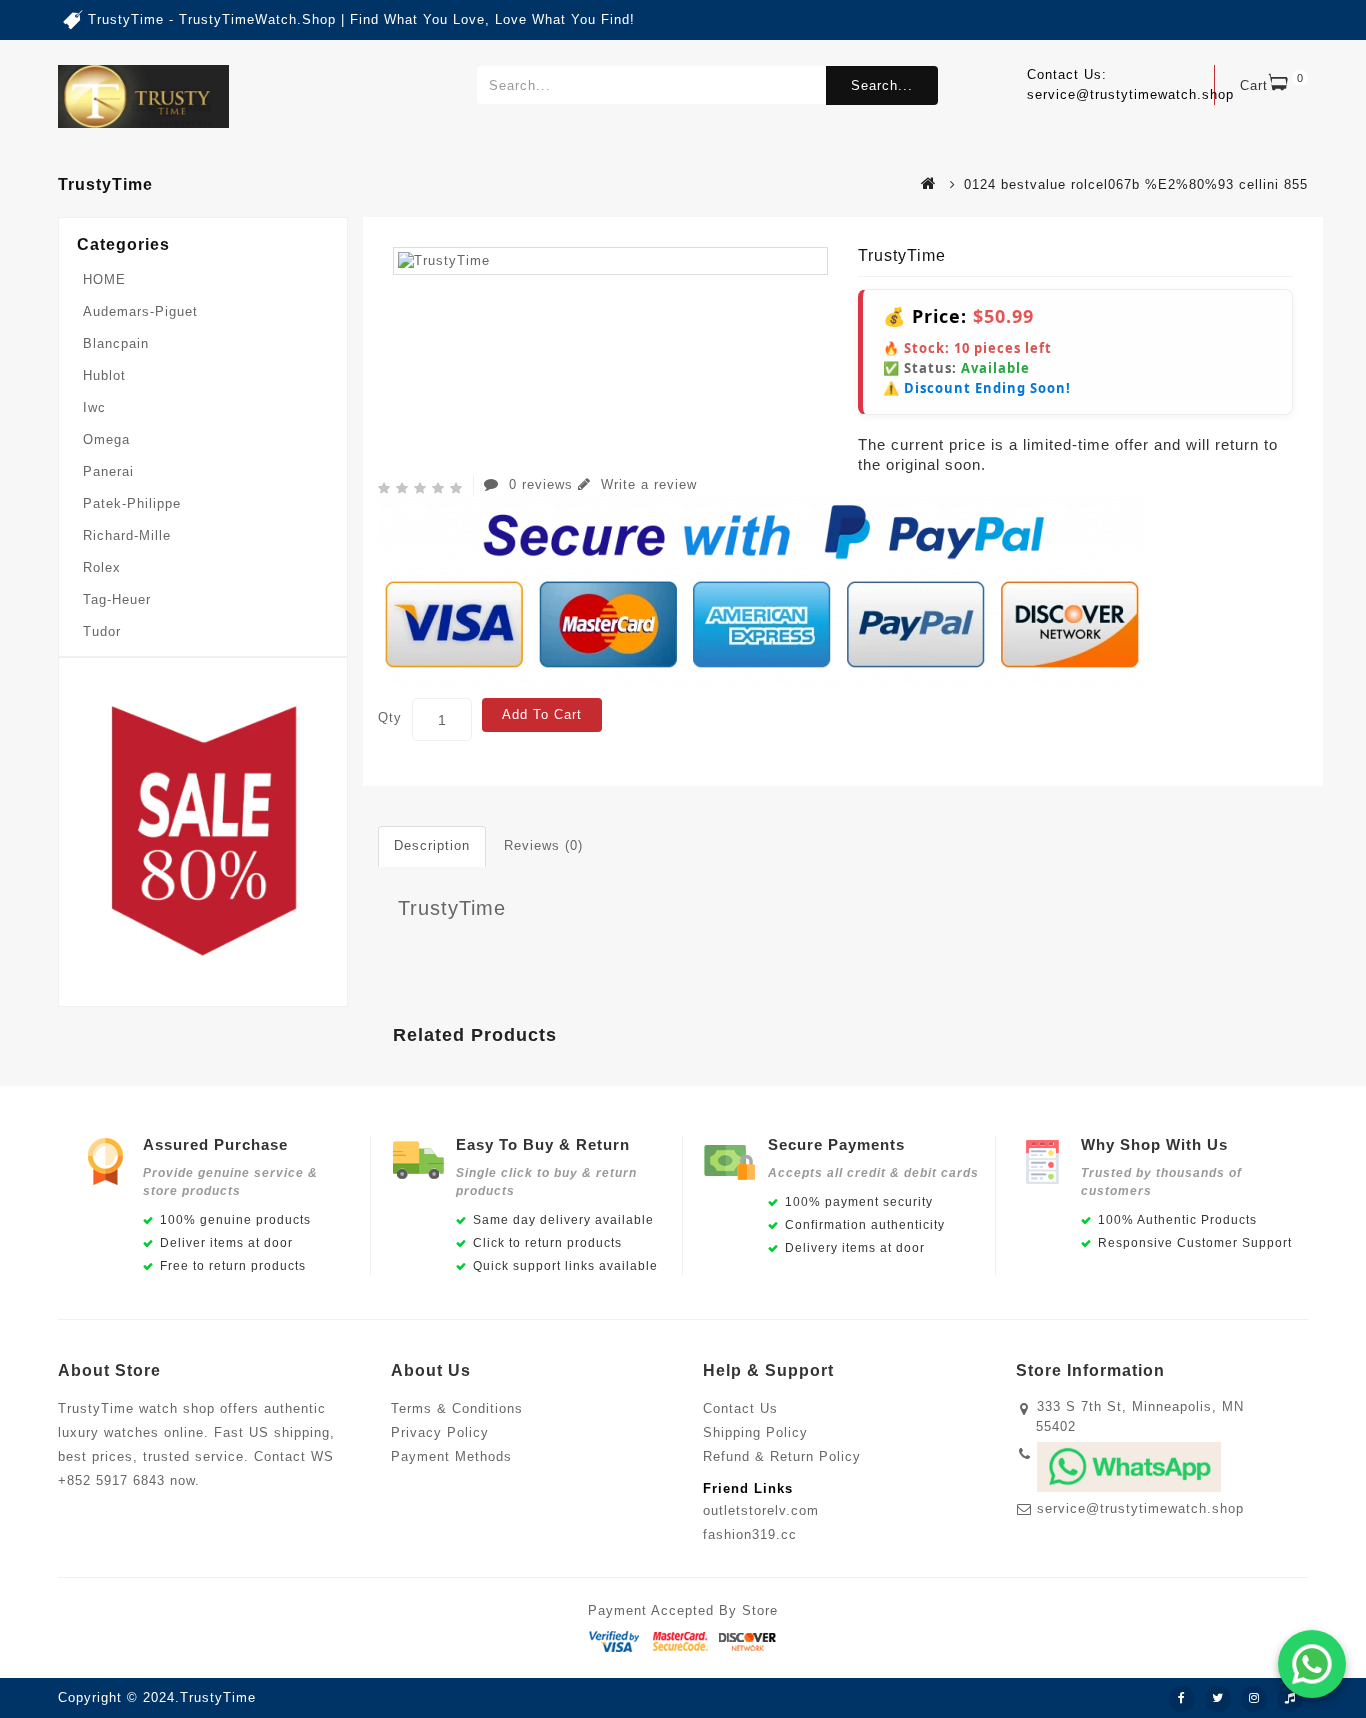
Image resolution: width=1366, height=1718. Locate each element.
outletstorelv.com (761, 1510)
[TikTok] (1290, 1699)
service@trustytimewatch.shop (1140, 1508)
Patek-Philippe (132, 503)
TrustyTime (452, 908)
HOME (104, 279)
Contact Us (740, 1408)
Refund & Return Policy (782, 1456)
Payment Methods (451, 1456)
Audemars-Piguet (140, 311)
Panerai (108, 471)
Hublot (104, 375)
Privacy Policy (440, 1432)
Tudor (102, 631)
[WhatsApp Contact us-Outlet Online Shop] (1312, 1664)
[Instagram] (1254, 1699)
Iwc (94, 407)
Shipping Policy (755, 1432)
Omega (106, 439)
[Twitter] (1218, 1699)
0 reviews (541, 484)
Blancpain (116, 343)
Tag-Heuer (117, 599)
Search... (882, 85)
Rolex (102, 567)
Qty (390, 717)
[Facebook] (1182, 1699)
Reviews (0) (543, 845)
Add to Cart (542, 714)
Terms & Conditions (457, 1408)
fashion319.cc (750, 1534)
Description (432, 845)
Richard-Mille (127, 535)
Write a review (646, 484)
